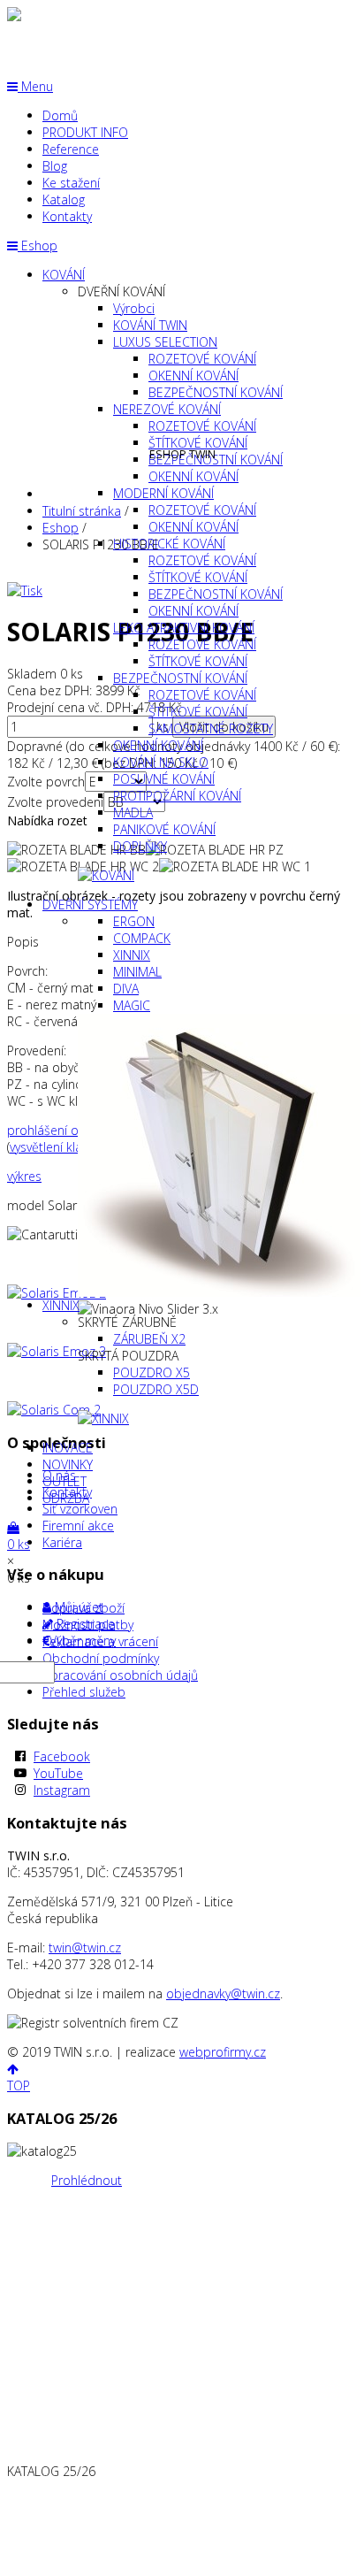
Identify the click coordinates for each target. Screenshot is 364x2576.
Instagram (62, 1790)
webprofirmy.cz (223, 2052)
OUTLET (64, 1481)
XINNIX (61, 1305)
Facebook (62, 1756)
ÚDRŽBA (66, 1498)
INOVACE (68, 1448)
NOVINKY (68, 1464)
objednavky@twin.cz (223, 1993)
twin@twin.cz (85, 1947)
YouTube (58, 1773)
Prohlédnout (87, 2180)
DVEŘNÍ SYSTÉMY (90, 905)
